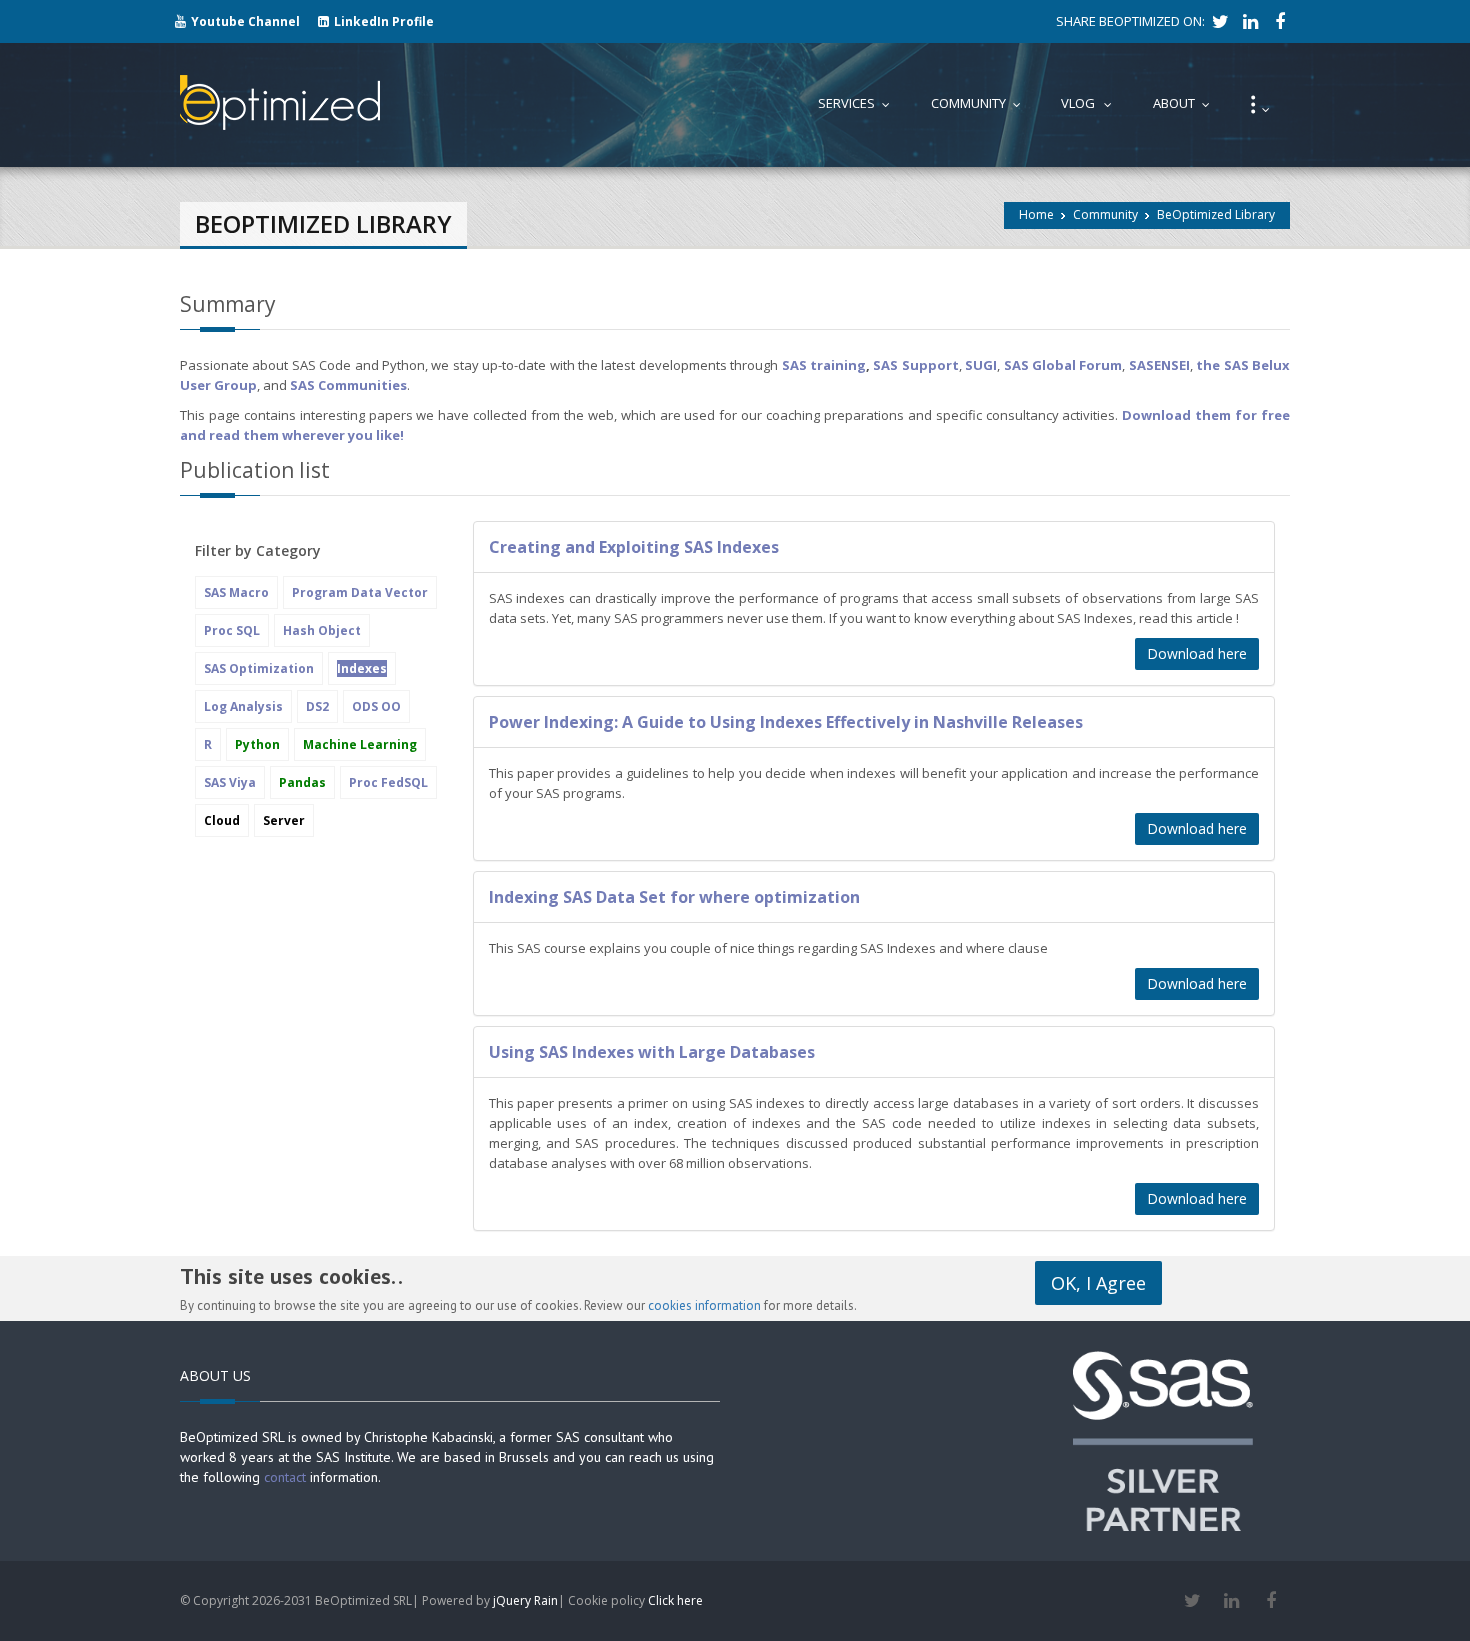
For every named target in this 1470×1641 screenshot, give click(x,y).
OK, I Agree (1098, 1283)
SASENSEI (1159, 365)
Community (1105, 214)
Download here (1197, 653)
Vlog (1091, 103)
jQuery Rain (525, 1600)
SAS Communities (348, 385)
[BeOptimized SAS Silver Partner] (1163, 1439)
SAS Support (915, 365)
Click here (675, 1600)
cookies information (704, 1305)
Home (1036, 214)
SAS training (824, 365)
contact (285, 1477)
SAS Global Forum (1063, 365)
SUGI (981, 365)
